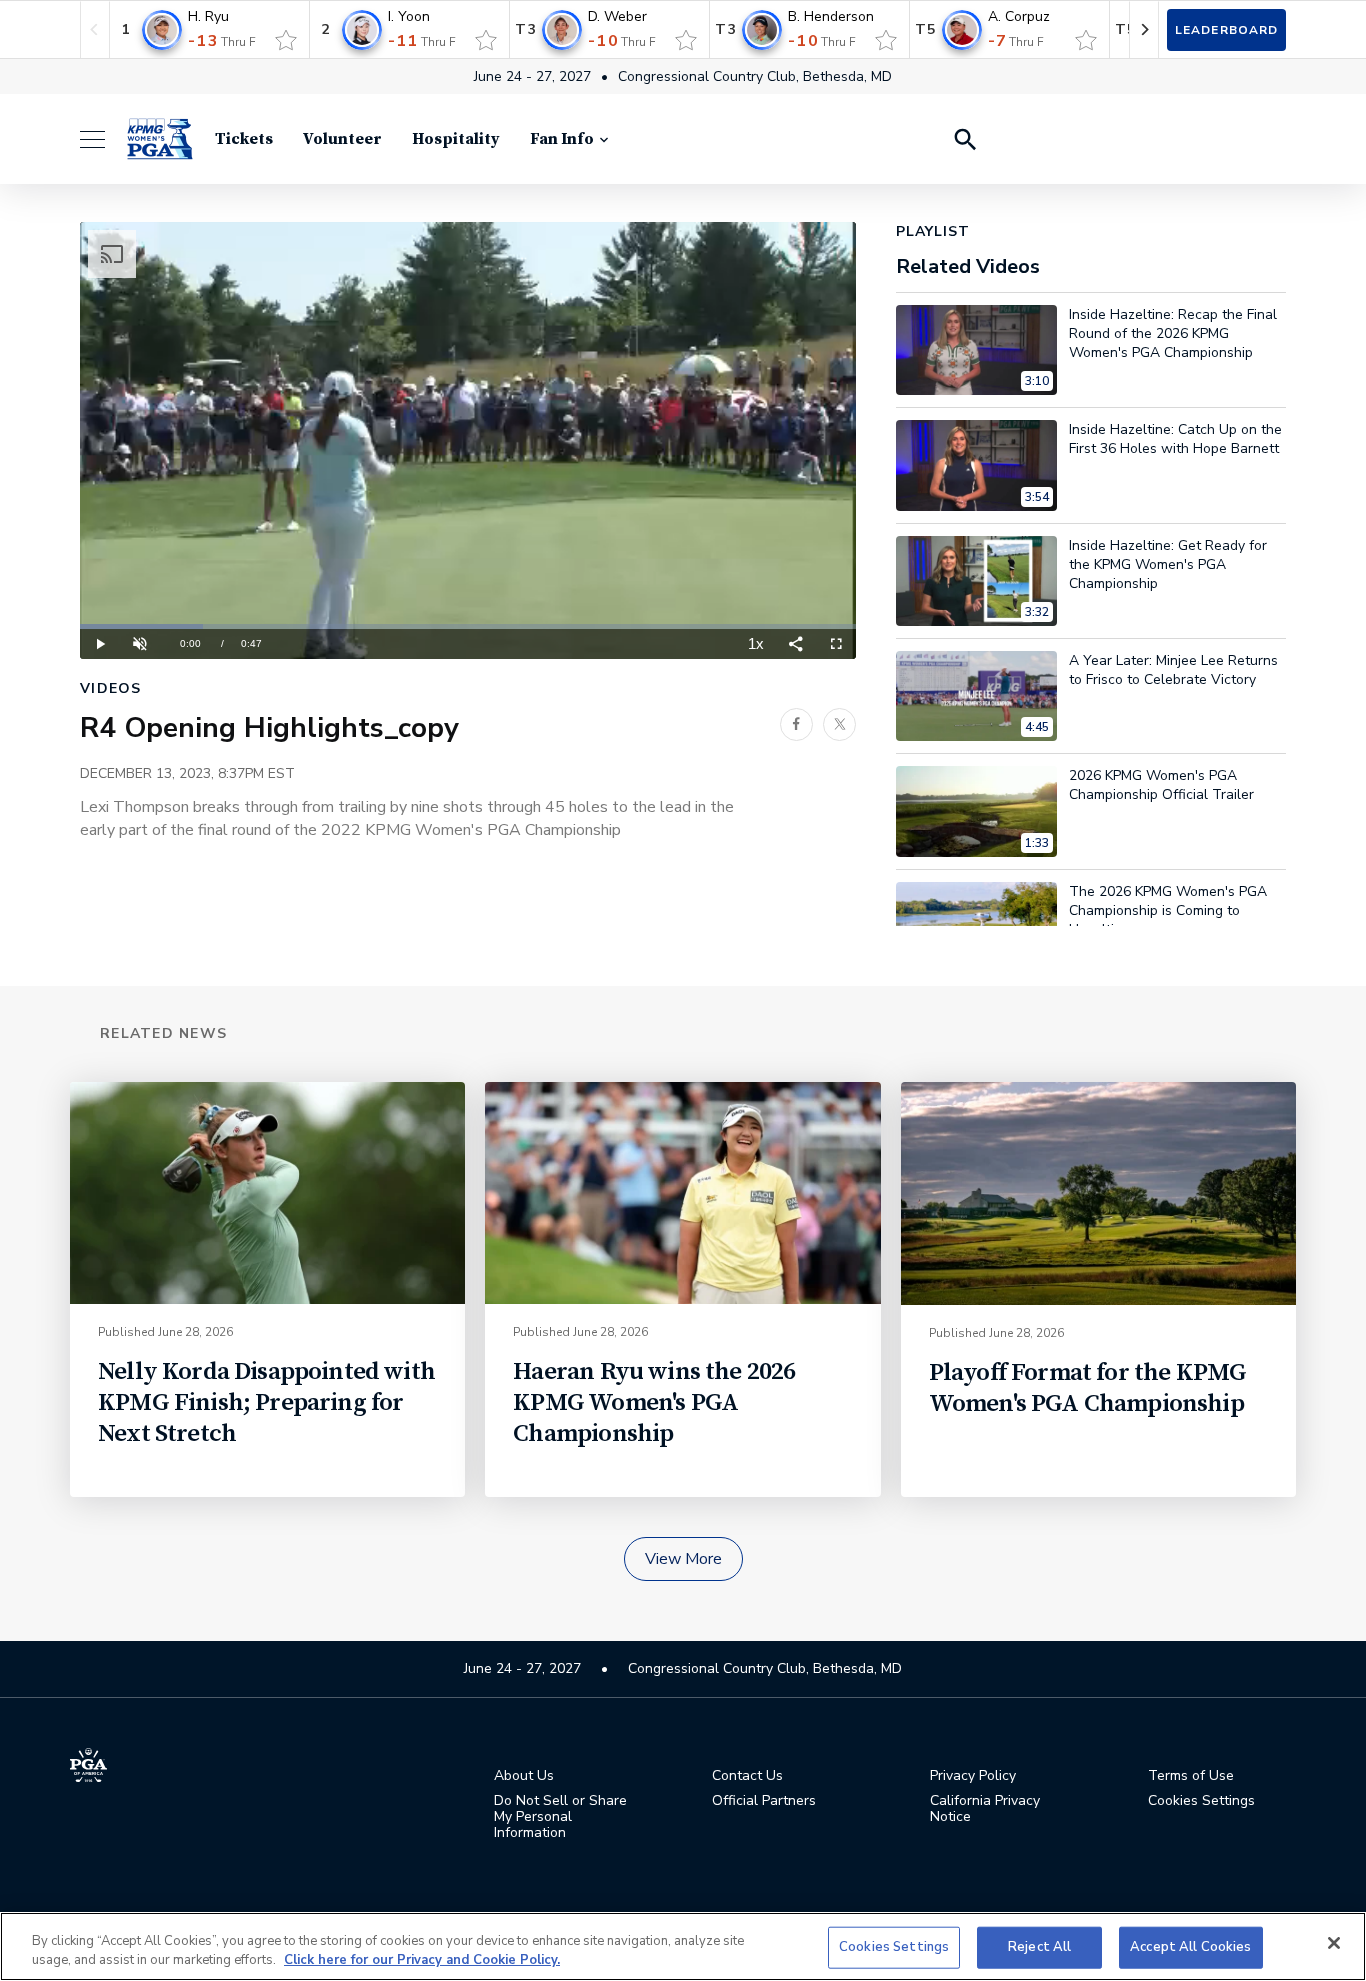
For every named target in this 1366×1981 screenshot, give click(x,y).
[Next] (1144, 29)
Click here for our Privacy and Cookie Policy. (422, 1960)
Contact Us (747, 1776)
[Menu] (102, 139)
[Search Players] (964, 139)
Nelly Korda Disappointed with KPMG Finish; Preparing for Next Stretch (266, 1402)
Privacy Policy (973, 1776)
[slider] (468, 626)
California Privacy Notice (985, 1809)
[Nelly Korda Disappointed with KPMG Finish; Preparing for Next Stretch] (267, 1193)
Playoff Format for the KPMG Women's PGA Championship (1088, 1388)
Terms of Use (1191, 1776)
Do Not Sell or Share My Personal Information (560, 1817)
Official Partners (764, 1801)
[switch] (286, 40)
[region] (683, 1946)
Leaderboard (1226, 30)
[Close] (1334, 1943)
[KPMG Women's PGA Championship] (160, 139)
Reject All (1039, 1947)
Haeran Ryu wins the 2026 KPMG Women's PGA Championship (654, 1402)
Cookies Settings (894, 1947)
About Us (524, 1776)
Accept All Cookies (1190, 1947)
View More (683, 1559)
